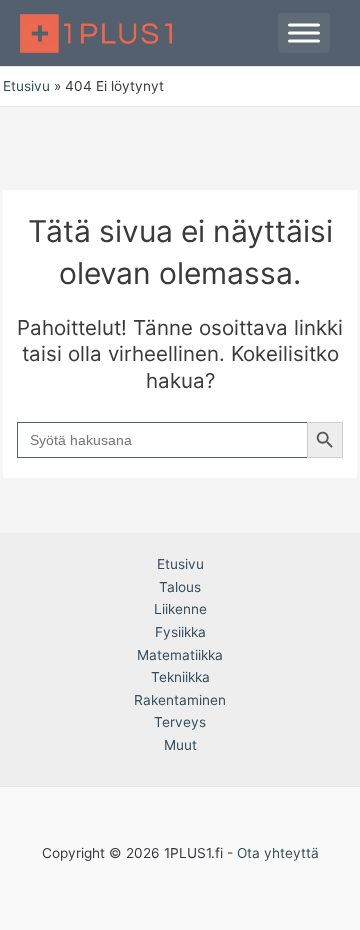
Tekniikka (180, 677)
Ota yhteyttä (278, 853)
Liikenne (180, 609)
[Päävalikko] (304, 33)
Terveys (180, 722)
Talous (180, 587)
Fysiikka (180, 632)
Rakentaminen (180, 700)
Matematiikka (180, 655)
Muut (180, 745)
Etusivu (180, 564)
